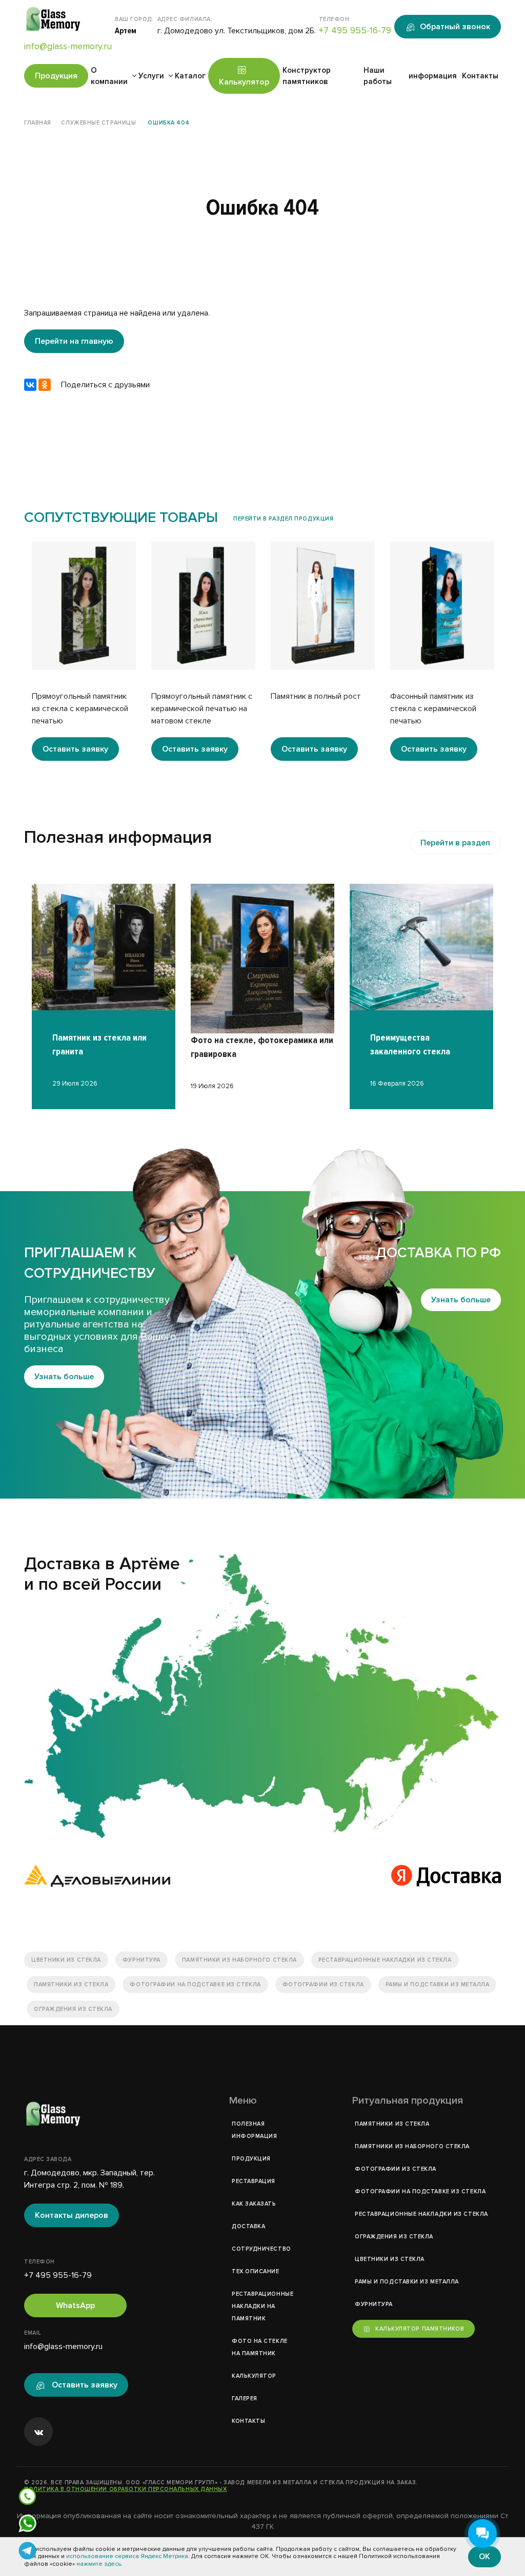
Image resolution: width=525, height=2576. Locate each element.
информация (433, 76)
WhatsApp (75, 2305)
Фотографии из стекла (323, 1985)
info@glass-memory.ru (68, 46)
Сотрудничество (261, 2249)
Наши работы (378, 76)
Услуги (151, 76)
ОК (484, 2557)
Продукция (56, 76)
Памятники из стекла (71, 1985)
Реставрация (254, 2181)
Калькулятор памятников (420, 2329)
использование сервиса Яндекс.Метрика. (128, 2556)
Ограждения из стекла (73, 2009)
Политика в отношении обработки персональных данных (126, 2489)
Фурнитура (142, 1960)
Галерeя (245, 2398)
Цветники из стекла (66, 1960)
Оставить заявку (75, 749)
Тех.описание (256, 2271)
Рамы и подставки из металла (438, 1985)
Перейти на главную (74, 341)
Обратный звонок (455, 27)
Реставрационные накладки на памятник (262, 2306)
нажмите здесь (99, 2564)
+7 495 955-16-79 (355, 30)
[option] (84, 651)
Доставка (248, 2226)
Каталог (190, 76)
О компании (109, 76)
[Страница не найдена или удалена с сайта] (262, 1696)
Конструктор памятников (307, 76)
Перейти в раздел (455, 843)
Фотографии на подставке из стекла (195, 1985)
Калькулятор (244, 82)
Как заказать (254, 2204)
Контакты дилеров (72, 2215)
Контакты (480, 76)
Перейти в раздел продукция (283, 519)
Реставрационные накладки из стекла (385, 1960)
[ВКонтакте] (30, 385)
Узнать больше (64, 1377)
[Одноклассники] (45, 385)
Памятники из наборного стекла (239, 1960)
